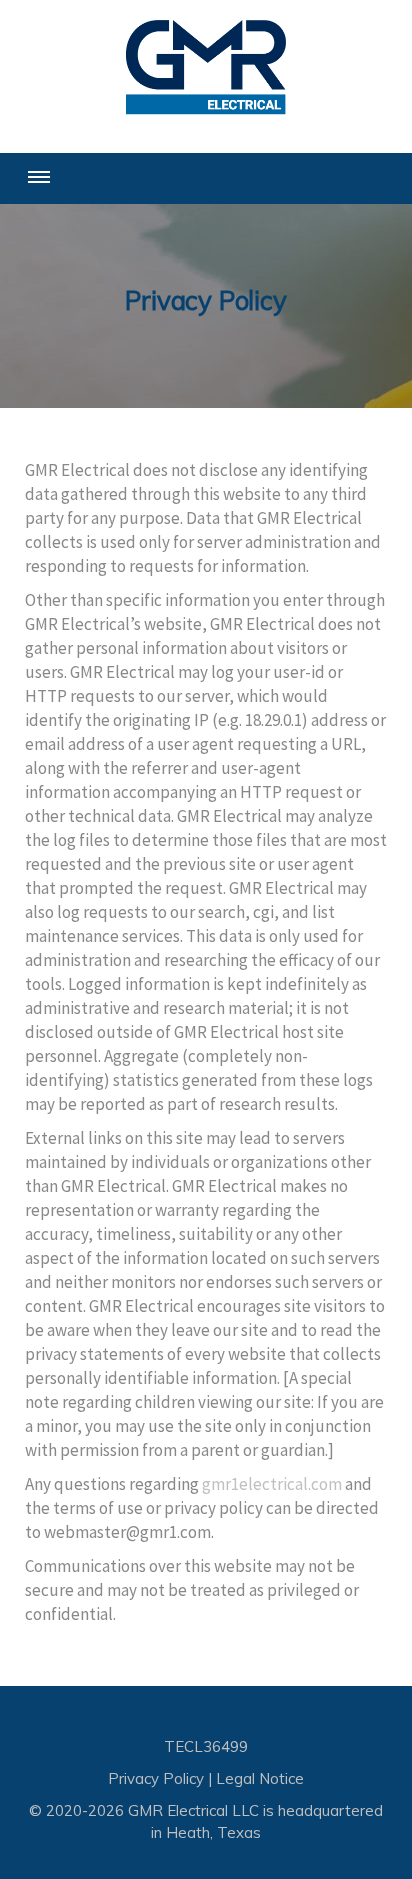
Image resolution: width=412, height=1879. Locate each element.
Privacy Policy (156, 1778)
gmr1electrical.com (272, 1484)
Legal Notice (260, 1778)
